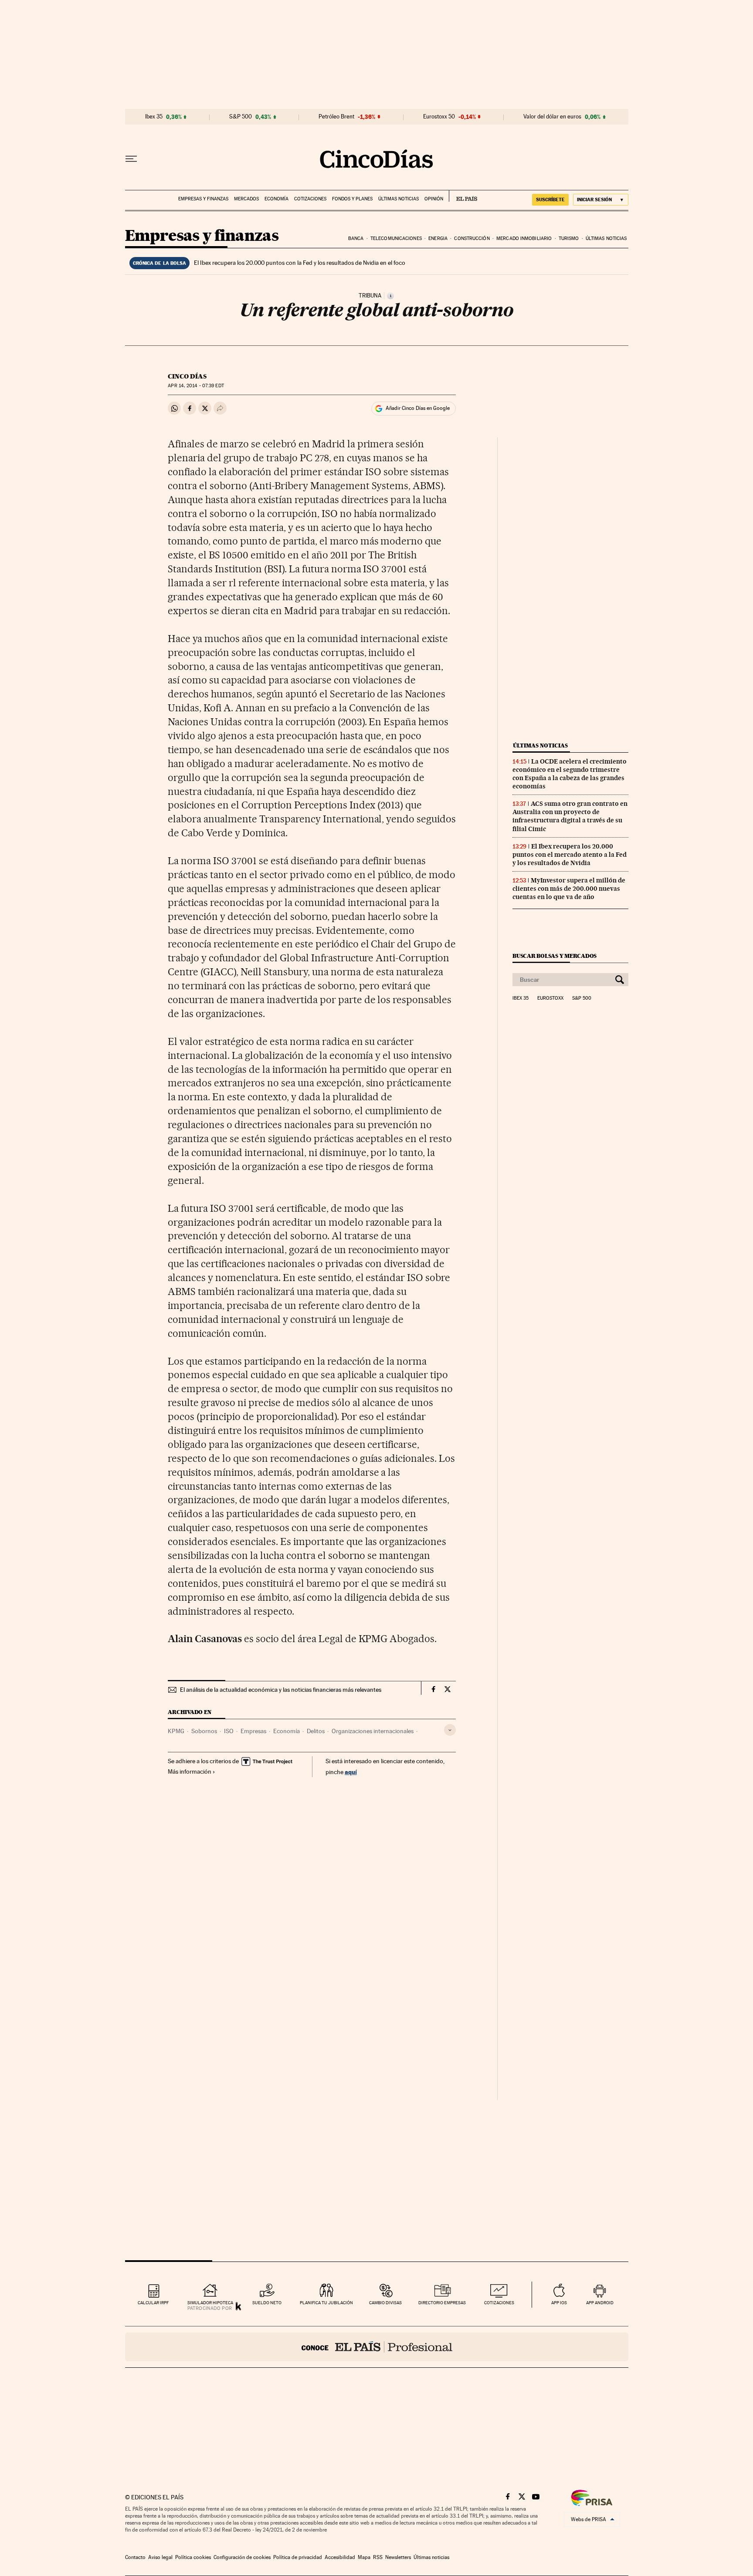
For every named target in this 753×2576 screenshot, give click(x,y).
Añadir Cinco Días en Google (418, 408)
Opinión (434, 199)
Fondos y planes (352, 199)
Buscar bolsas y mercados (555, 956)
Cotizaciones (310, 199)
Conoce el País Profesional (377, 2347)
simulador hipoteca (210, 2303)
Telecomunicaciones (396, 238)
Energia (438, 238)
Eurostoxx (550, 998)
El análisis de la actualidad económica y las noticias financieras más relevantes (281, 1690)
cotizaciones (499, 2303)
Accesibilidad (340, 2557)
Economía (276, 199)
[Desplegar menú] (131, 159)
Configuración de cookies (242, 2557)
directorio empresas (442, 2303)
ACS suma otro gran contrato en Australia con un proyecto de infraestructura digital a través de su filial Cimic (570, 816)
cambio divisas (385, 2303)
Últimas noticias (399, 199)
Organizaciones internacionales (373, 1731)
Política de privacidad (298, 2557)
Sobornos (204, 1731)
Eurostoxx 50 (439, 117)
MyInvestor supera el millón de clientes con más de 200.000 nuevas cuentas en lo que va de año (569, 889)
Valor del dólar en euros (552, 117)
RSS (378, 2557)
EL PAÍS (463, 196)
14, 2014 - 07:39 (196, 386)
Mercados (246, 199)
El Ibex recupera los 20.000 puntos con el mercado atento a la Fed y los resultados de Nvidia (570, 855)
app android (600, 2303)
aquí (351, 1772)
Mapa (364, 2557)
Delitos (316, 1731)
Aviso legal (160, 2557)
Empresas (253, 1731)
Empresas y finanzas (203, 199)
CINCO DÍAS (187, 376)
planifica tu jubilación (326, 2303)
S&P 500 (241, 117)
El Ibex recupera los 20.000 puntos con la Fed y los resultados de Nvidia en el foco (300, 263)
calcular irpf (153, 2303)
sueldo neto (267, 2303)
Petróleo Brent (336, 117)
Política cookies (193, 2557)
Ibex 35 (154, 117)
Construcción (472, 238)
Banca (356, 238)
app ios (559, 2303)
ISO (229, 1731)
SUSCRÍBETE (550, 199)
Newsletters (398, 2557)
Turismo (569, 238)
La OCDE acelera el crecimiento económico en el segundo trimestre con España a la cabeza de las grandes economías (570, 774)
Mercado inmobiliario (524, 238)
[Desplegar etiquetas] (450, 1730)
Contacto (135, 2557)
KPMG (176, 1731)
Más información (190, 1771)
